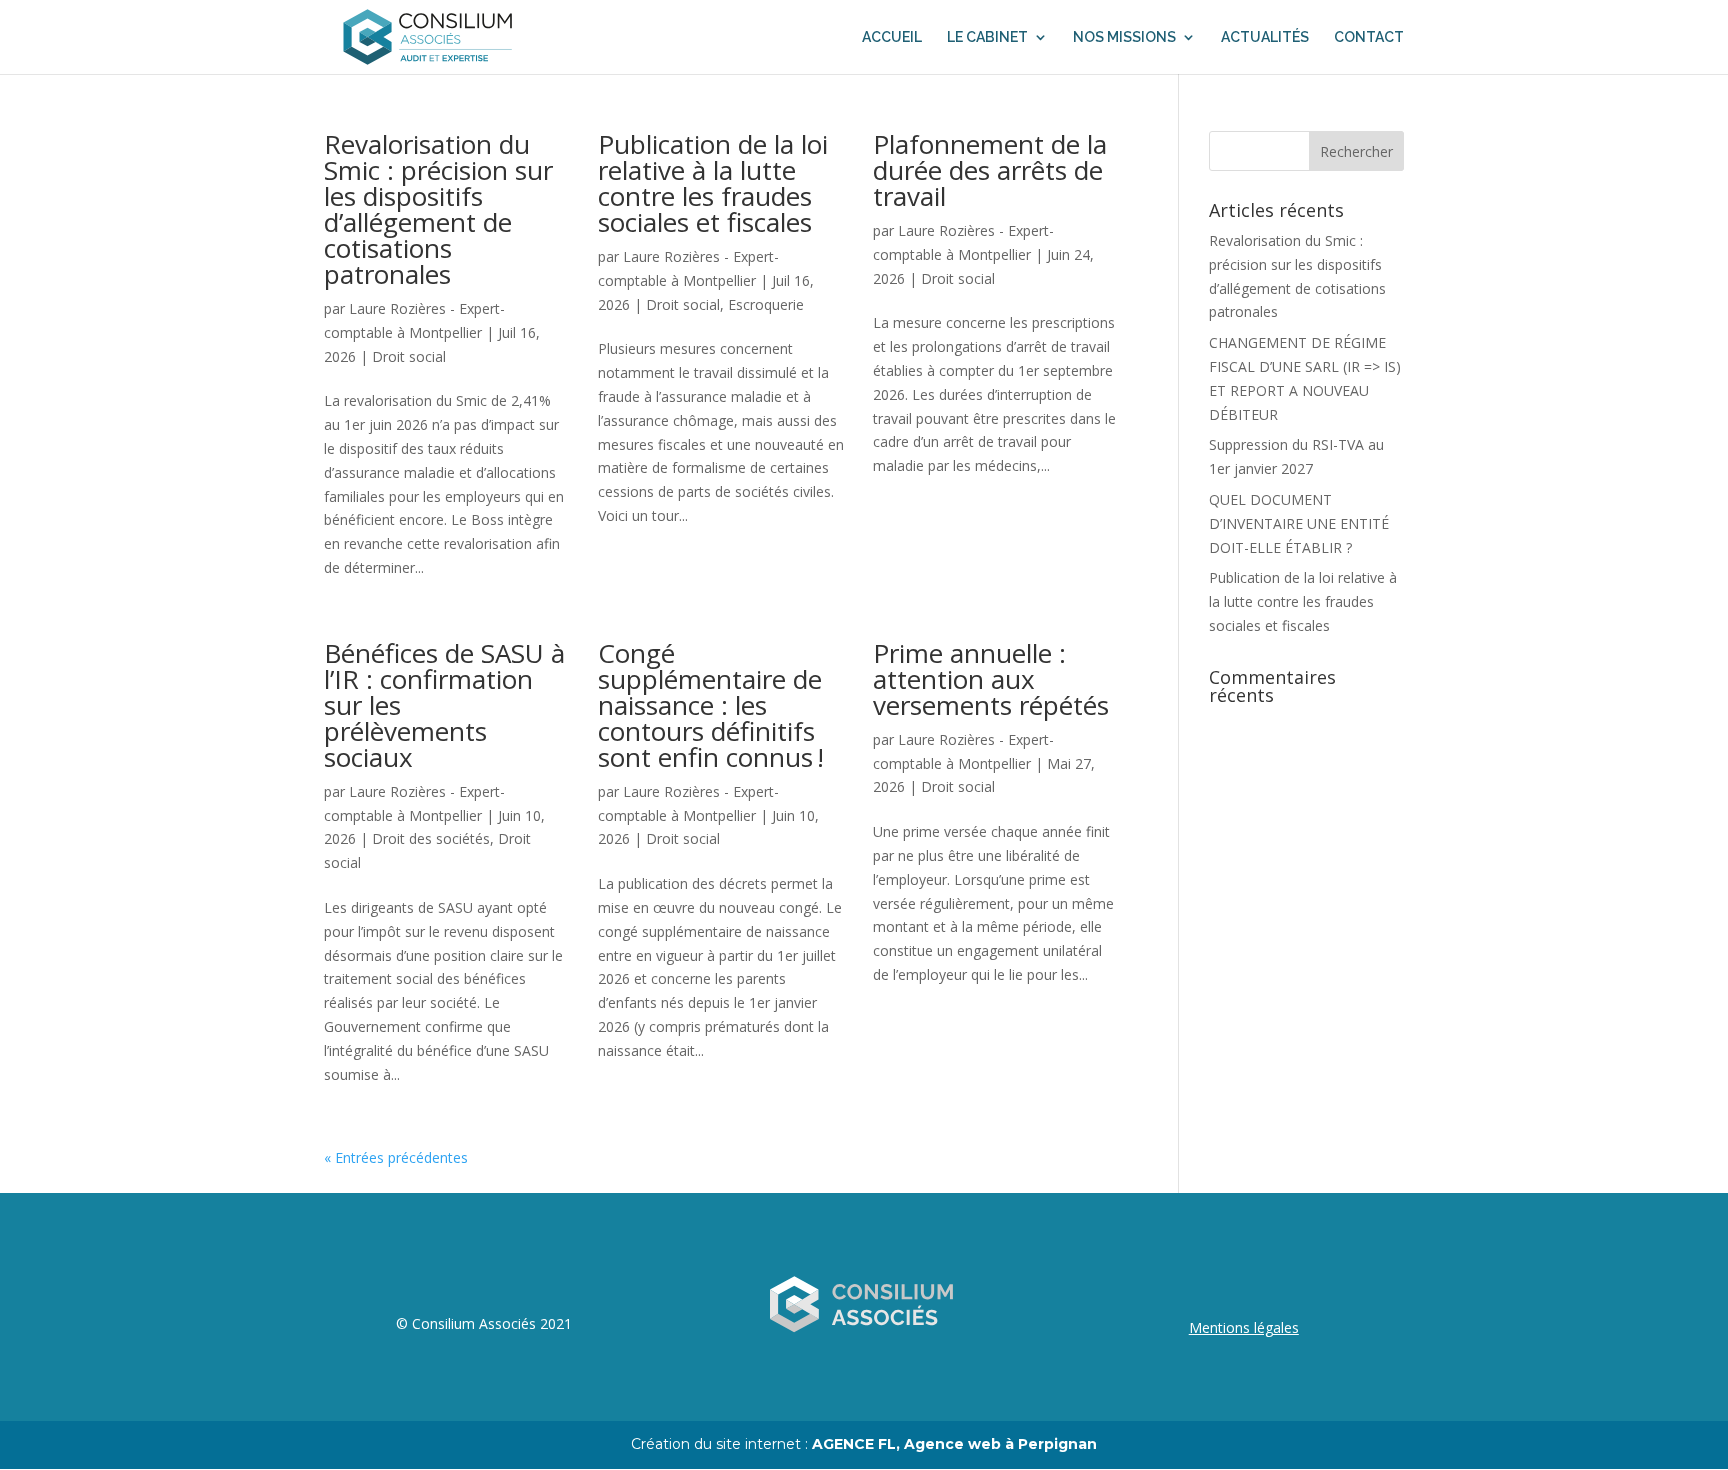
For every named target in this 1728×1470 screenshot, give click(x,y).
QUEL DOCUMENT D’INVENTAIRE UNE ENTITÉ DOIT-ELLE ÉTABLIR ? (1299, 523)
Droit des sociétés (431, 838)
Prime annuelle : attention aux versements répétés (991, 679)
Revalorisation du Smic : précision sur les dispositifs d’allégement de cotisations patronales (438, 209)
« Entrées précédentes (396, 1157)
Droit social (409, 356)
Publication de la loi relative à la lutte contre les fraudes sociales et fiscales (713, 183)
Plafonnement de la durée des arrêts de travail (990, 170)
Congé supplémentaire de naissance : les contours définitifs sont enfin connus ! (711, 705)
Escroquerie (766, 304)
